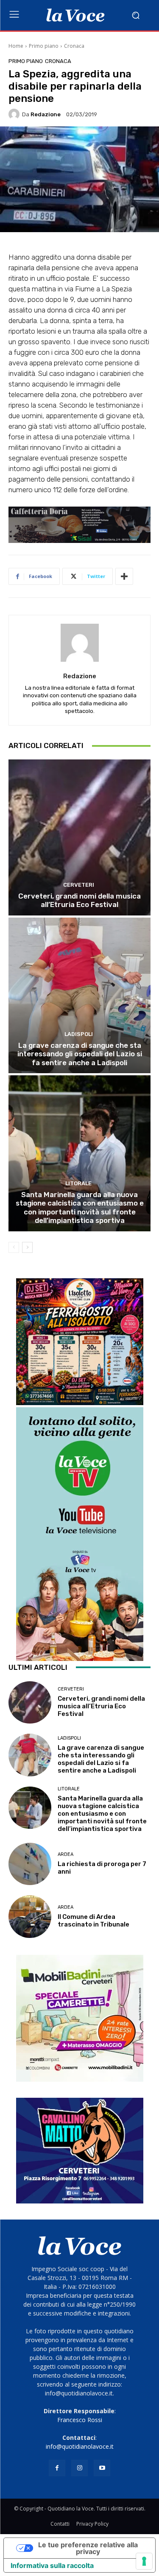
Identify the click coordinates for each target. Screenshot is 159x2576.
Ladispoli (79, 1034)
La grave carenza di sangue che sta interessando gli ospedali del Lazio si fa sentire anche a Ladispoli (80, 1054)
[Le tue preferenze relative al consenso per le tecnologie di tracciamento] (144, 2561)
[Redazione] (15, 114)
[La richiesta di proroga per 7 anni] (30, 1864)
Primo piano (44, 46)
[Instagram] (79, 2468)
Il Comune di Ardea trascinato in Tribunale (93, 1921)
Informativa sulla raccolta (52, 2565)
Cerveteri (79, 885)
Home (16, 46)
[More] (124, 576)
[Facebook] (57, 2468)
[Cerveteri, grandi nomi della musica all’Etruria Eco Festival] (79, 837)
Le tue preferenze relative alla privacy (88, 2548)
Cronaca (74, 46)
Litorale (78, 1183)
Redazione (46, 114)
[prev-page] (14, 1247)
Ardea (66, 1854)
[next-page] (27, 1247)
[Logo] (75, 15)
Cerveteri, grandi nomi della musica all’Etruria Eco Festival (79, 900)
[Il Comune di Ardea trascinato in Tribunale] (30, 1917)
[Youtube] (102, 2468)
